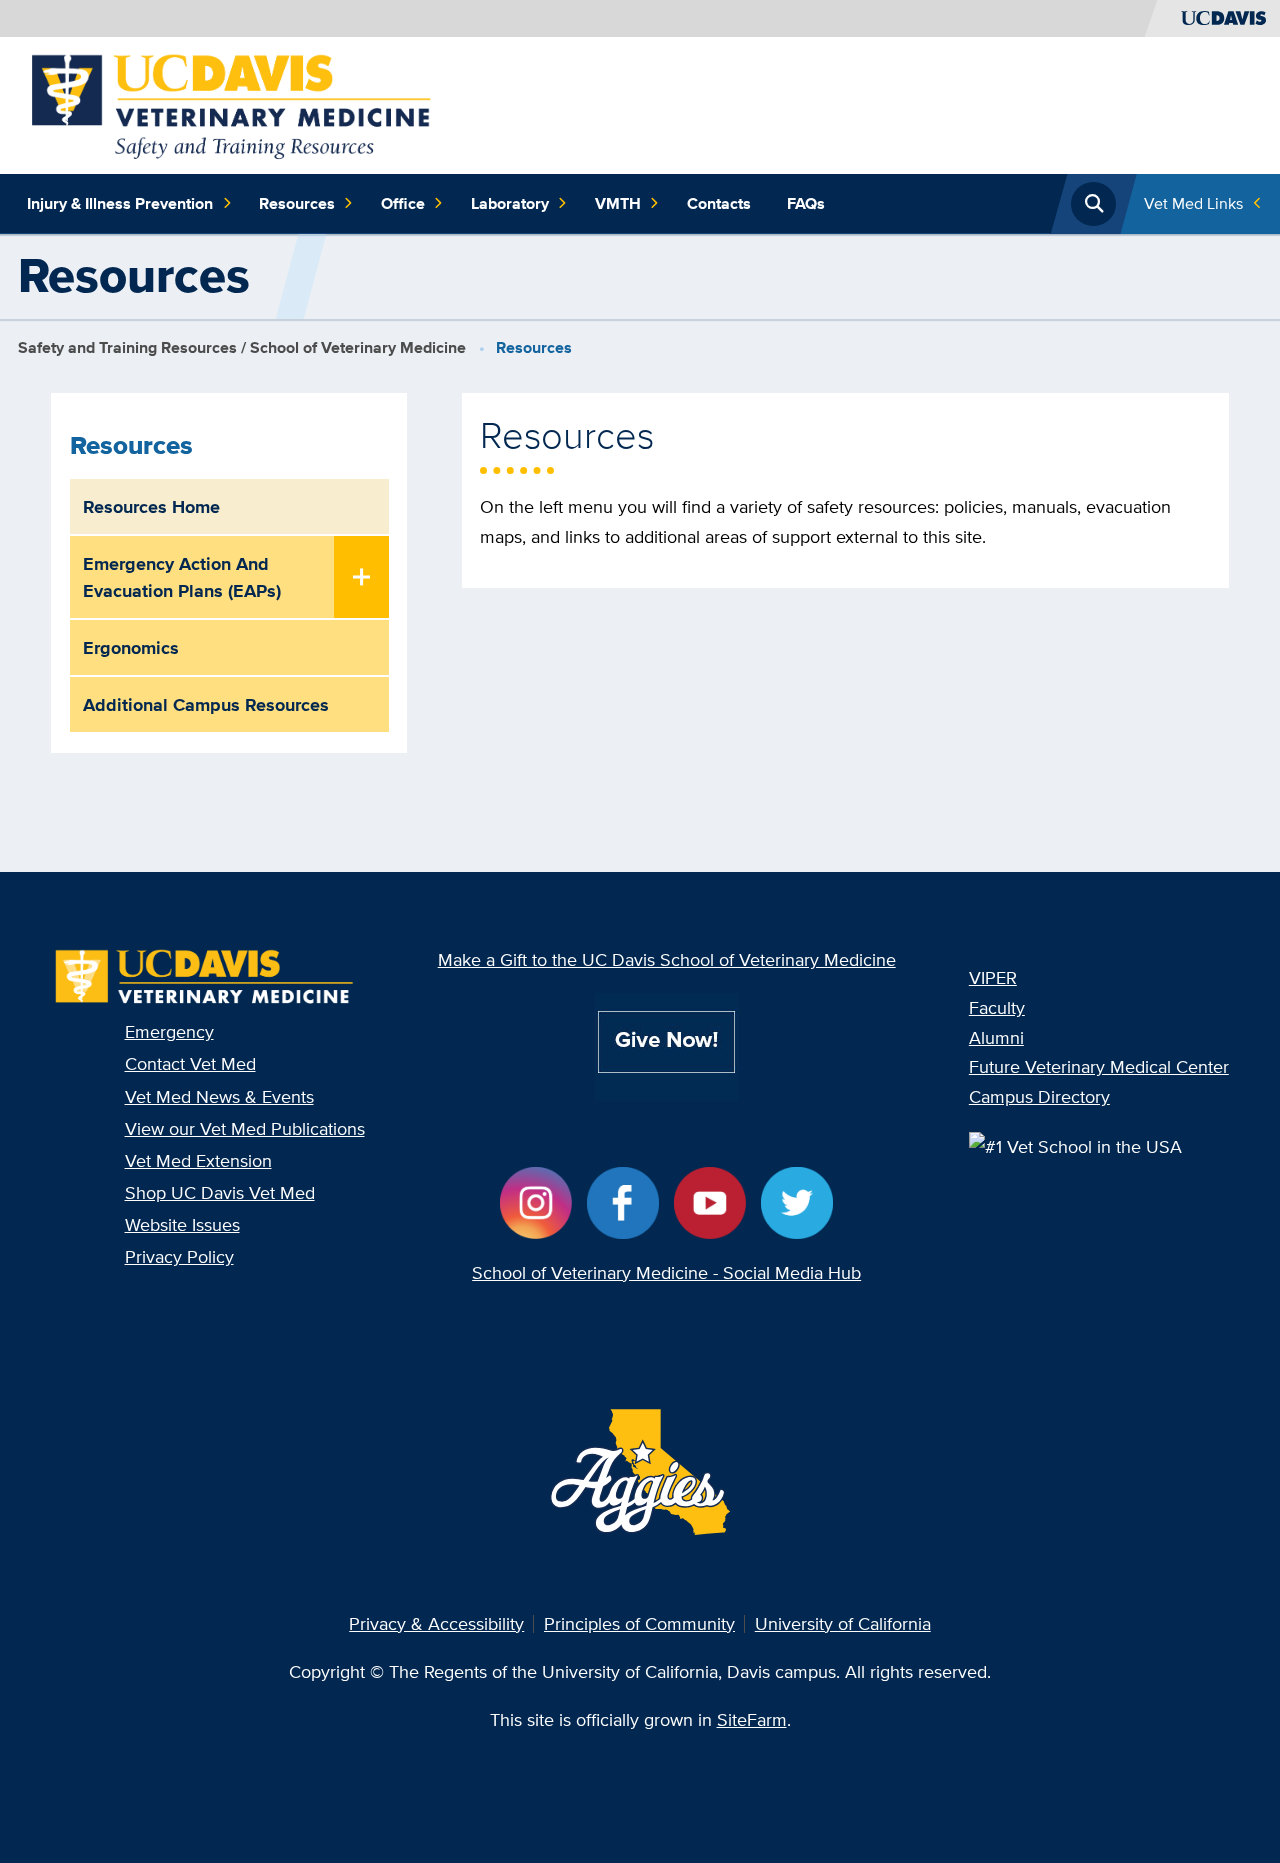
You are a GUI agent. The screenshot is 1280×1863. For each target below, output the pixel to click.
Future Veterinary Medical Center (1099, 1066)
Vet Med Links (1193, 203)
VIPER (993, 977)
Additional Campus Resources (206, 704)
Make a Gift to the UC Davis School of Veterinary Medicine (667, 959)
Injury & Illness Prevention (120, 203)
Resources (297, 203)
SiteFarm (752, 1719)
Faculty (997, 1007)
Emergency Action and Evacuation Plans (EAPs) (182, 577)
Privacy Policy (179, 1256)
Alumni (996, 1037)
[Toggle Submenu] (361, 578)
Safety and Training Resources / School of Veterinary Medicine (242, 347)
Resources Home (151, 506)
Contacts (719, 203)
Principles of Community (639, 1623)
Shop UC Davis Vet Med (220, 1192)
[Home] (232, 103)
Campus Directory (1039, 1096)
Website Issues (182, 1224)
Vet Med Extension (198, 1160)
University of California (843, 1623)
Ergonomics (131, 647)
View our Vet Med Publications (245, 1128)
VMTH (618, 203)
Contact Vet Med (190, 1063)
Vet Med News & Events (219, 1096)
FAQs (806, 203)
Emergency (169, 1031)
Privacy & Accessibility (436, 1623)
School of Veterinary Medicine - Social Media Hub (666, 1272)
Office (403, 203)
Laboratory (510, 203)
